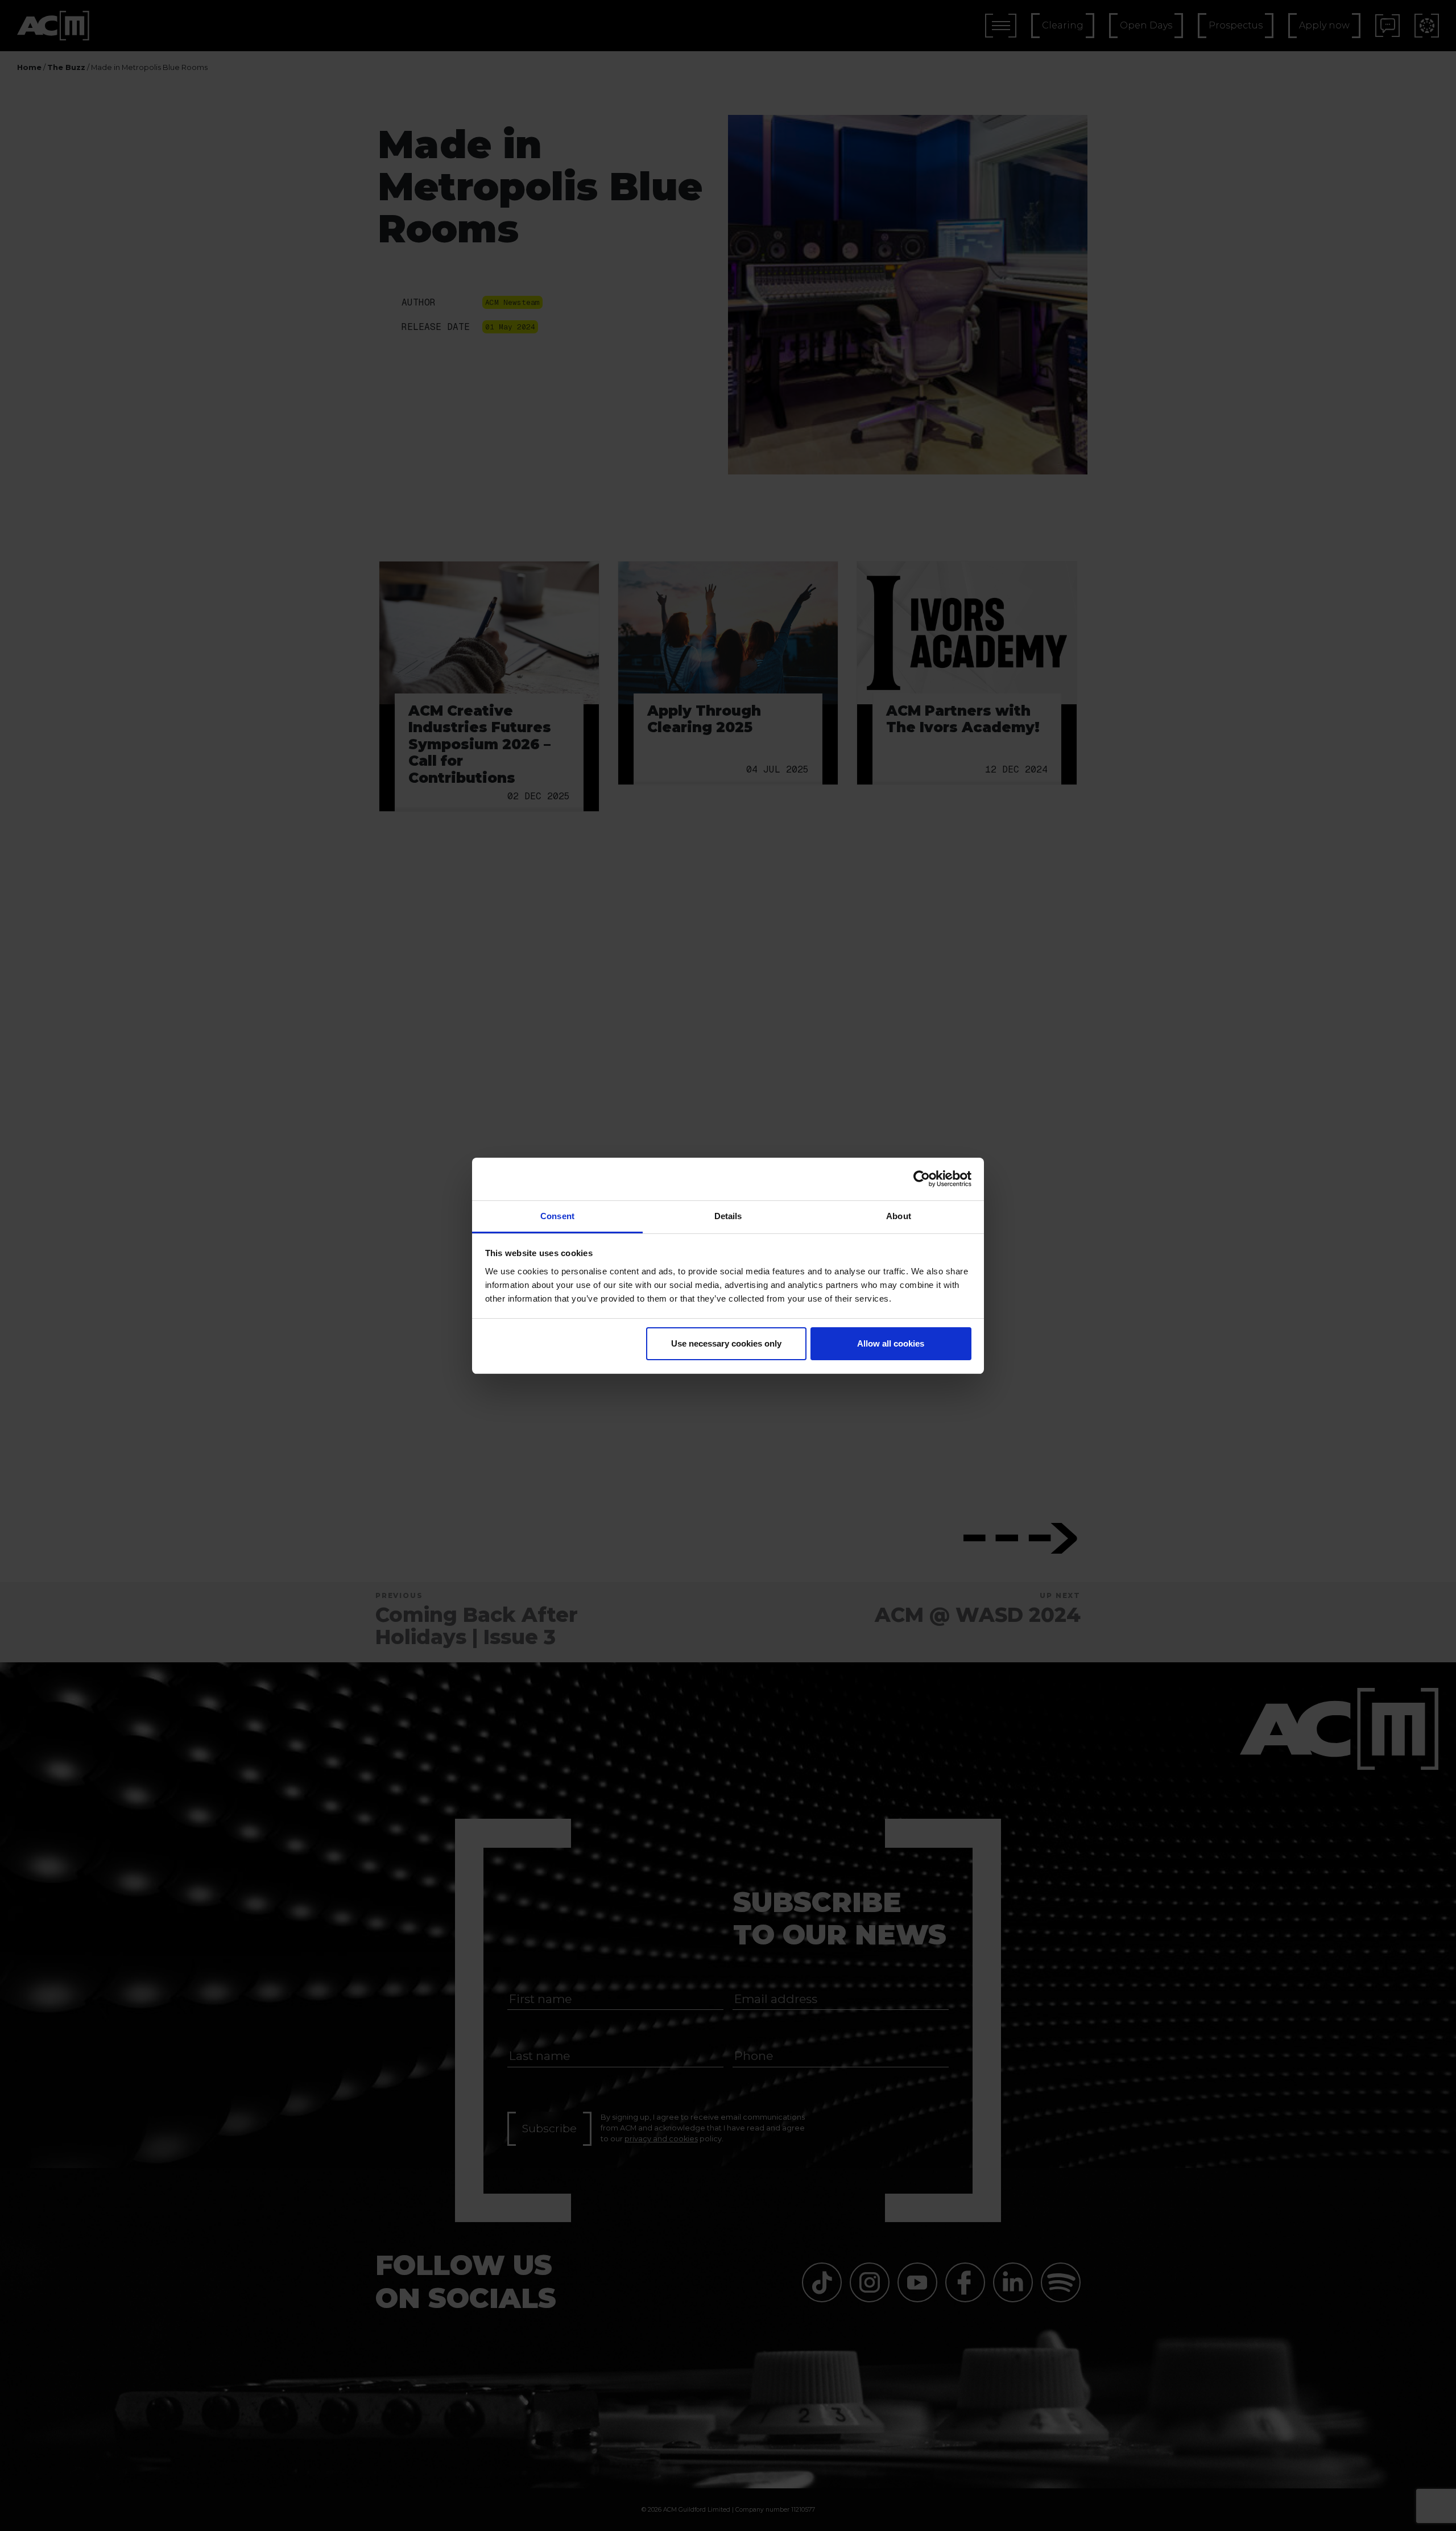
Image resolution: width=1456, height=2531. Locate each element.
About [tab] (899, 1216)
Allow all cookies (891, 1343)
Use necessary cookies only (726, 1343)
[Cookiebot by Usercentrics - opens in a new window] (922, 1179)
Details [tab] (728, 1216)
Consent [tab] (557, 1216)
